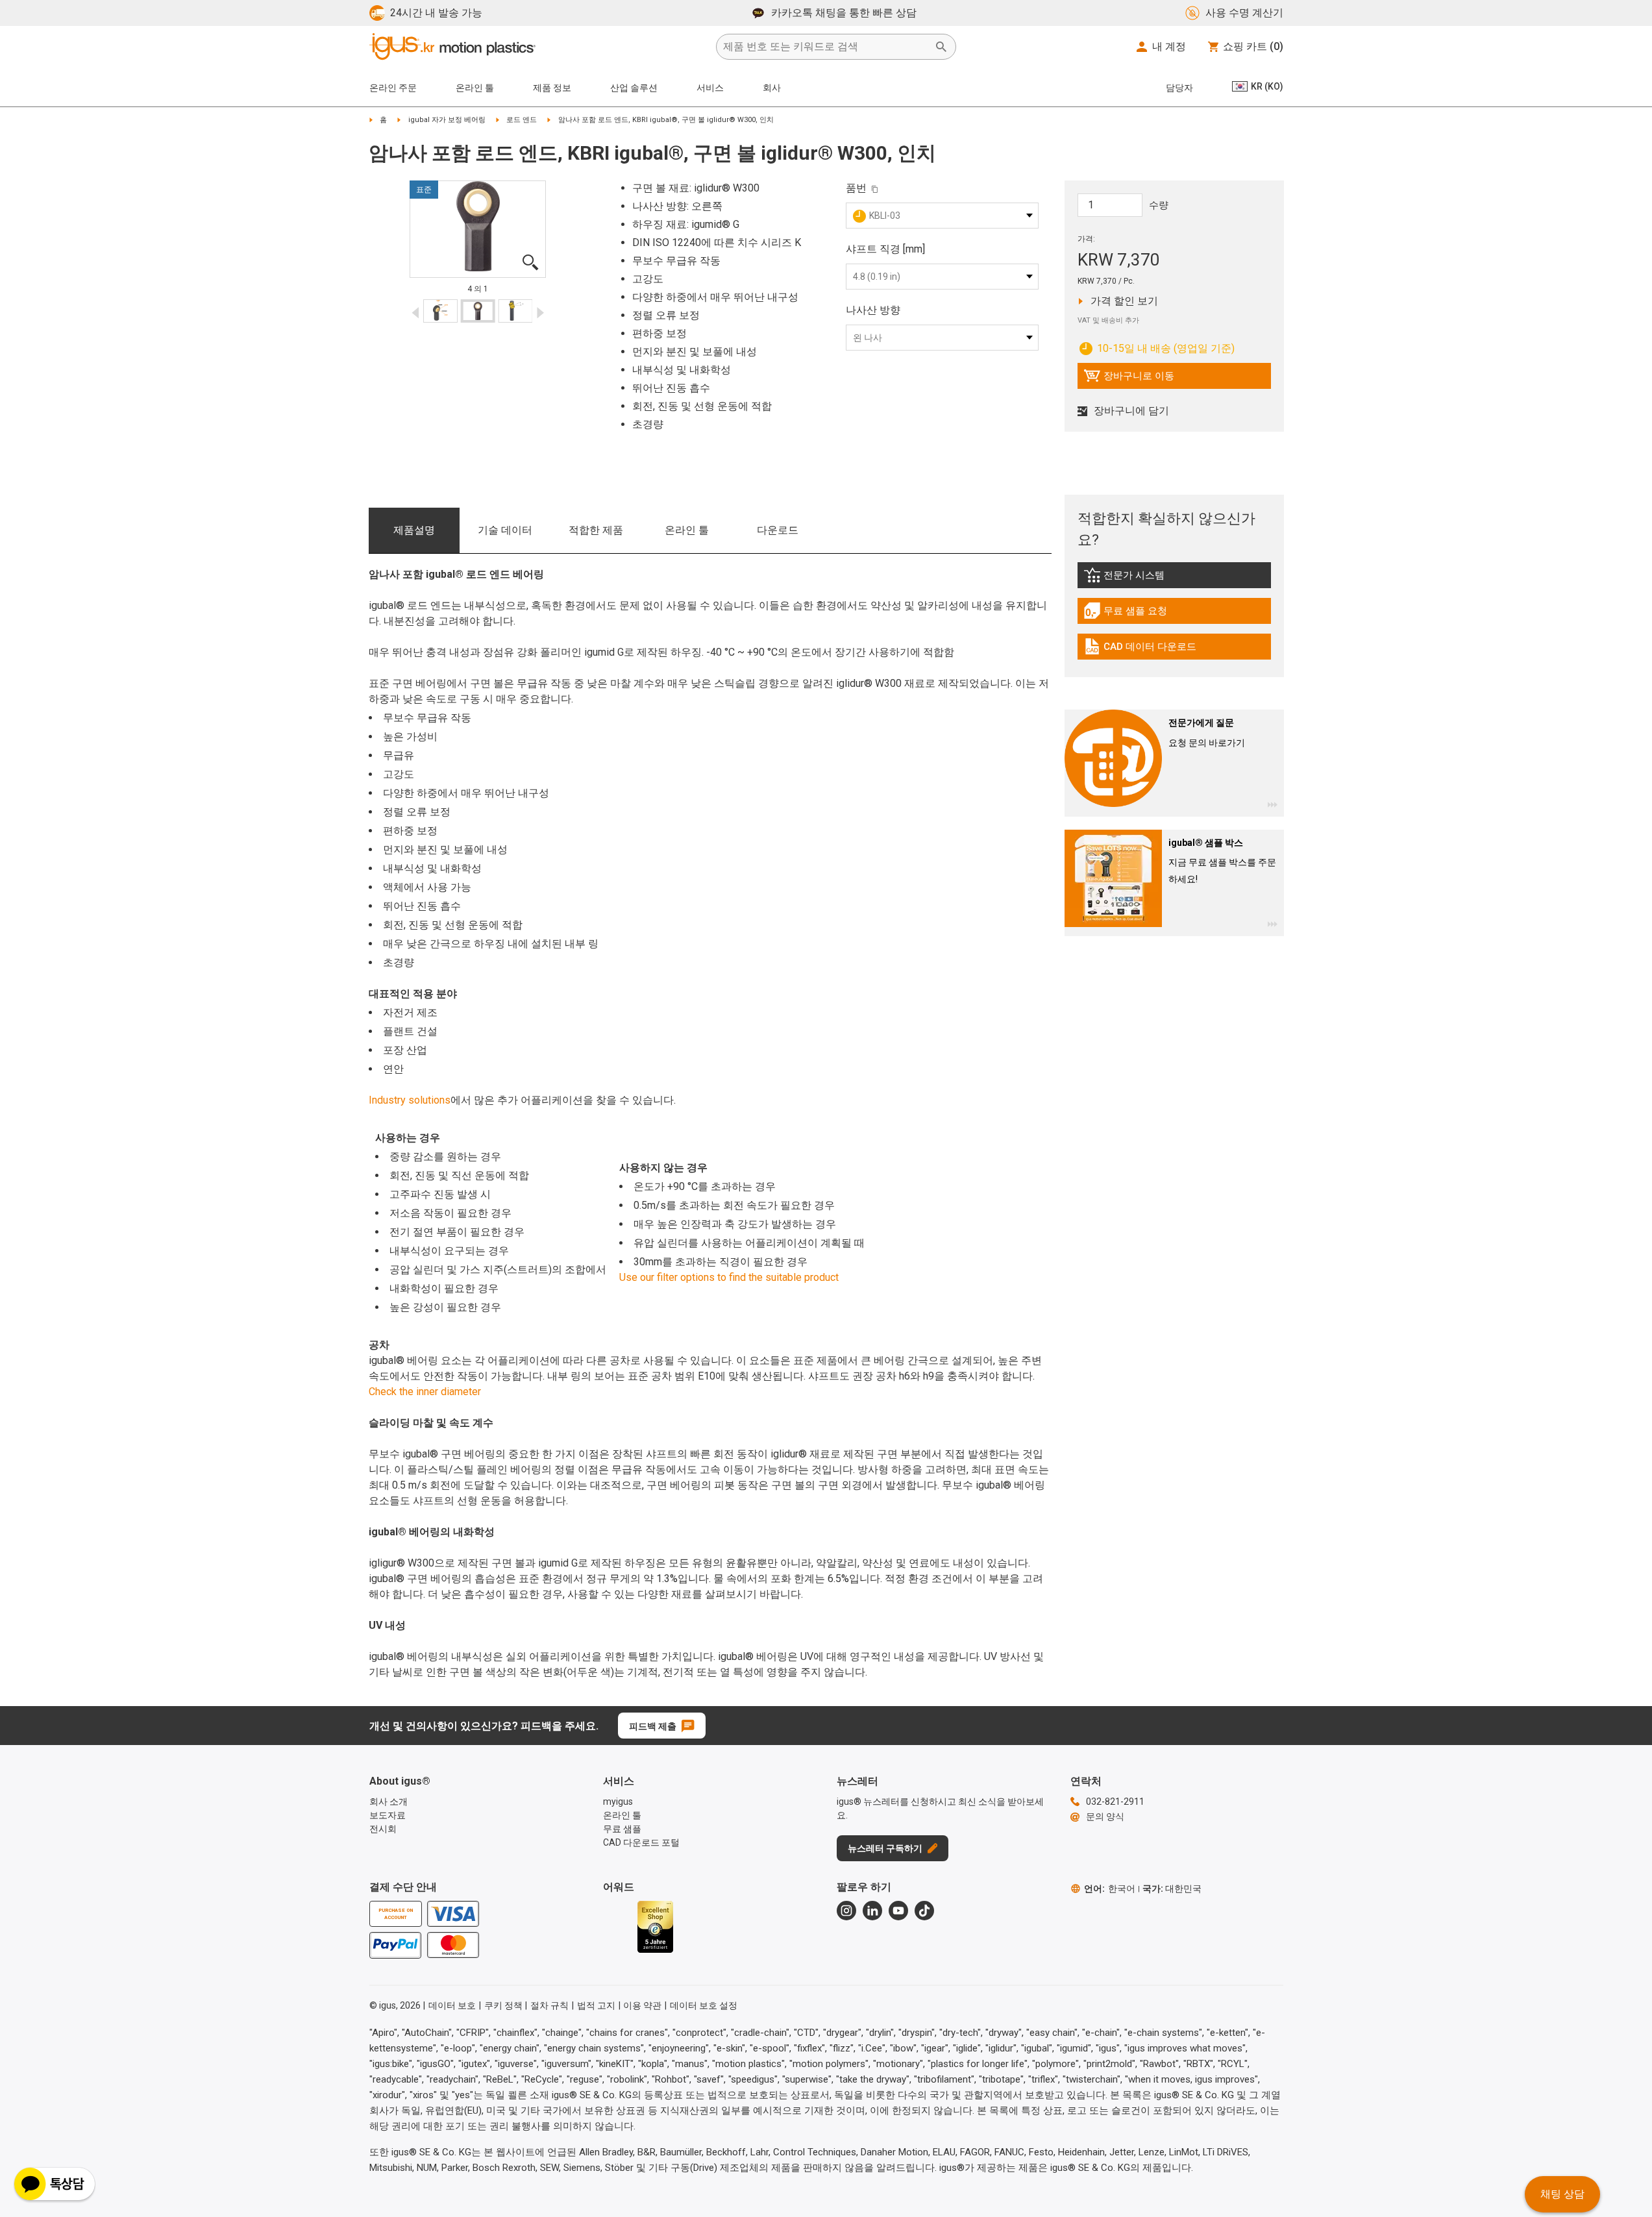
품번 (856, 188)
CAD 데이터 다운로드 (1140, 650)
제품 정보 (552, 88)
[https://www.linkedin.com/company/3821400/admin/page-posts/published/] (872, 1911)
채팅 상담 (1562, 2194)
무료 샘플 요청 (1137, 614)
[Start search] (941, 47)
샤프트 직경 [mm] (885, 249)
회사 (772, 88)
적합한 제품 (596, 530)
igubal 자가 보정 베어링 (447, 120)
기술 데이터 (505, 530)
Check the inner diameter (425, 1392)
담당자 (1179, 88)
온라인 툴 (687, 530)
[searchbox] (826, 47)
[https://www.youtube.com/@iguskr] (898, 1911)
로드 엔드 (522, 120)
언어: (1110, 1889)
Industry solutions (410, 1100)
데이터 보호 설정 (704, 2005)
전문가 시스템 (1155, 578)
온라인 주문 (393, 88)
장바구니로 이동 (1129, 379)
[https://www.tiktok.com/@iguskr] (924, 1911)
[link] (1174, 579)
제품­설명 (414, 530)
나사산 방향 (873, 310)
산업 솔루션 (634, 88)
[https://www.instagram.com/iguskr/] (846, 1911)
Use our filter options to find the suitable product (729, 1277)
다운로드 (778, 530)
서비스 (710, 88)
